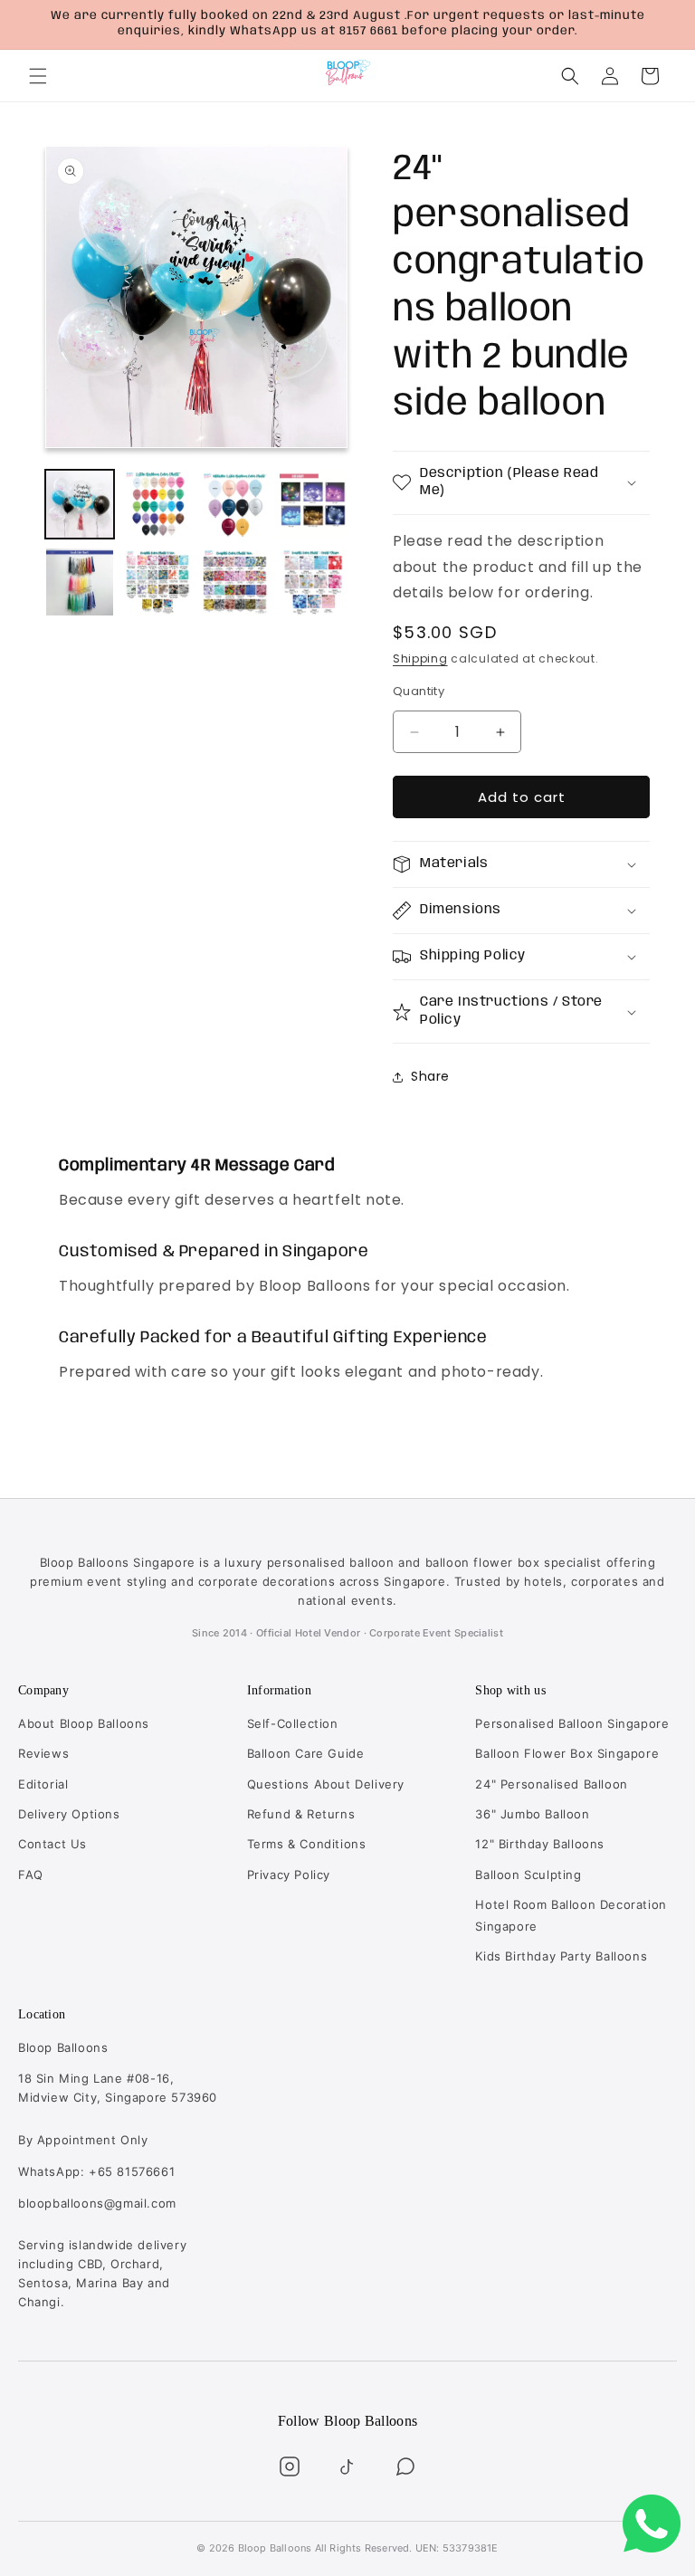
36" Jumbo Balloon (532, 1814)
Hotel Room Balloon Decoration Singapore (571, 1915)
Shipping (420, 658)
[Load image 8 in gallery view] (313, 582)
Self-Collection (293, 1723)
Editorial (43, 1784)
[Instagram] (290, 2466)
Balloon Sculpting (528, 1875)
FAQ (31, 1875)
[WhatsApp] (405, 2466)
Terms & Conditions (307, 1844)
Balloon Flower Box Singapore (567, 1753)
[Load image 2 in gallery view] (157, 504)
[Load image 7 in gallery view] (235, 582)
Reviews (43, 1753)
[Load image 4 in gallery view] (313, 504)
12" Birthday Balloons (540, 1844)
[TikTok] (347, 2466)
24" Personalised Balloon (551, 1784)
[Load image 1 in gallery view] (80, 504)
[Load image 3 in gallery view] (235, 504)
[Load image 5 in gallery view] (80, 582)
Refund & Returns (301, 1814)
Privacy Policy (289, 1875)
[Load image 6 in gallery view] (157, 582)
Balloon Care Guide (306, 1753)
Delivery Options (69, 1814)
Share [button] (430, 1076)
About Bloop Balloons (84, 1723)
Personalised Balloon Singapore (572, 1723)
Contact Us (52, 1844)
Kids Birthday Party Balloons (561, 1956)
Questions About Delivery (326, 1784)
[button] (38, 76)
